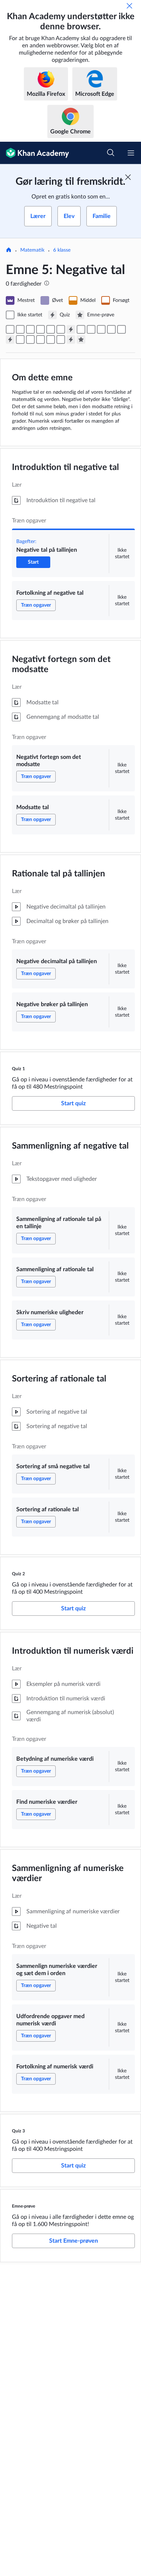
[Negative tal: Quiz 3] (71, 339)
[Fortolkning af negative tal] (20, 329)
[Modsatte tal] (40, 329)
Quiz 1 (18, 1069)
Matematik (32, 250)
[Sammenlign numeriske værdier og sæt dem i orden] (40, 339)
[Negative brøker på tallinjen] (61, 329)
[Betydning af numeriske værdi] (20, 339)
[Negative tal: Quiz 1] (71, 329)
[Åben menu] (131, 153)
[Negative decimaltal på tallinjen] (51, 329)
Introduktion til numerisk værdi (73, 1651)
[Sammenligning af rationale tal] (91, 329)
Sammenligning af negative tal (70, 1146)
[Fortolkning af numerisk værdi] (61, 339)
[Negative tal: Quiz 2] (10, 339)
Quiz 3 (18, 2131)
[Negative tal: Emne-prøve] (81, 339)
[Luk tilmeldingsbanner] (128, 177)
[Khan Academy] (35, 153)
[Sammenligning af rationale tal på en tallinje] (81, 329)
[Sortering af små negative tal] (111, 329)
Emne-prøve (23, 2206)
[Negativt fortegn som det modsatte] (30, 329)
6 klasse (62, 250)
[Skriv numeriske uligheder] (101, 329)
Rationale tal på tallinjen (59, 874)
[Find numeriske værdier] (30, 339)
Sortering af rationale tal (59, 1379)
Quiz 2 (18, 1574)
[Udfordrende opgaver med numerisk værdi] (51, 339)
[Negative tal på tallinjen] (10, 329)
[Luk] (129, 6)
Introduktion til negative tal (65, 467)
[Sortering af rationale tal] (121, 329)
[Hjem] (9, 251)
